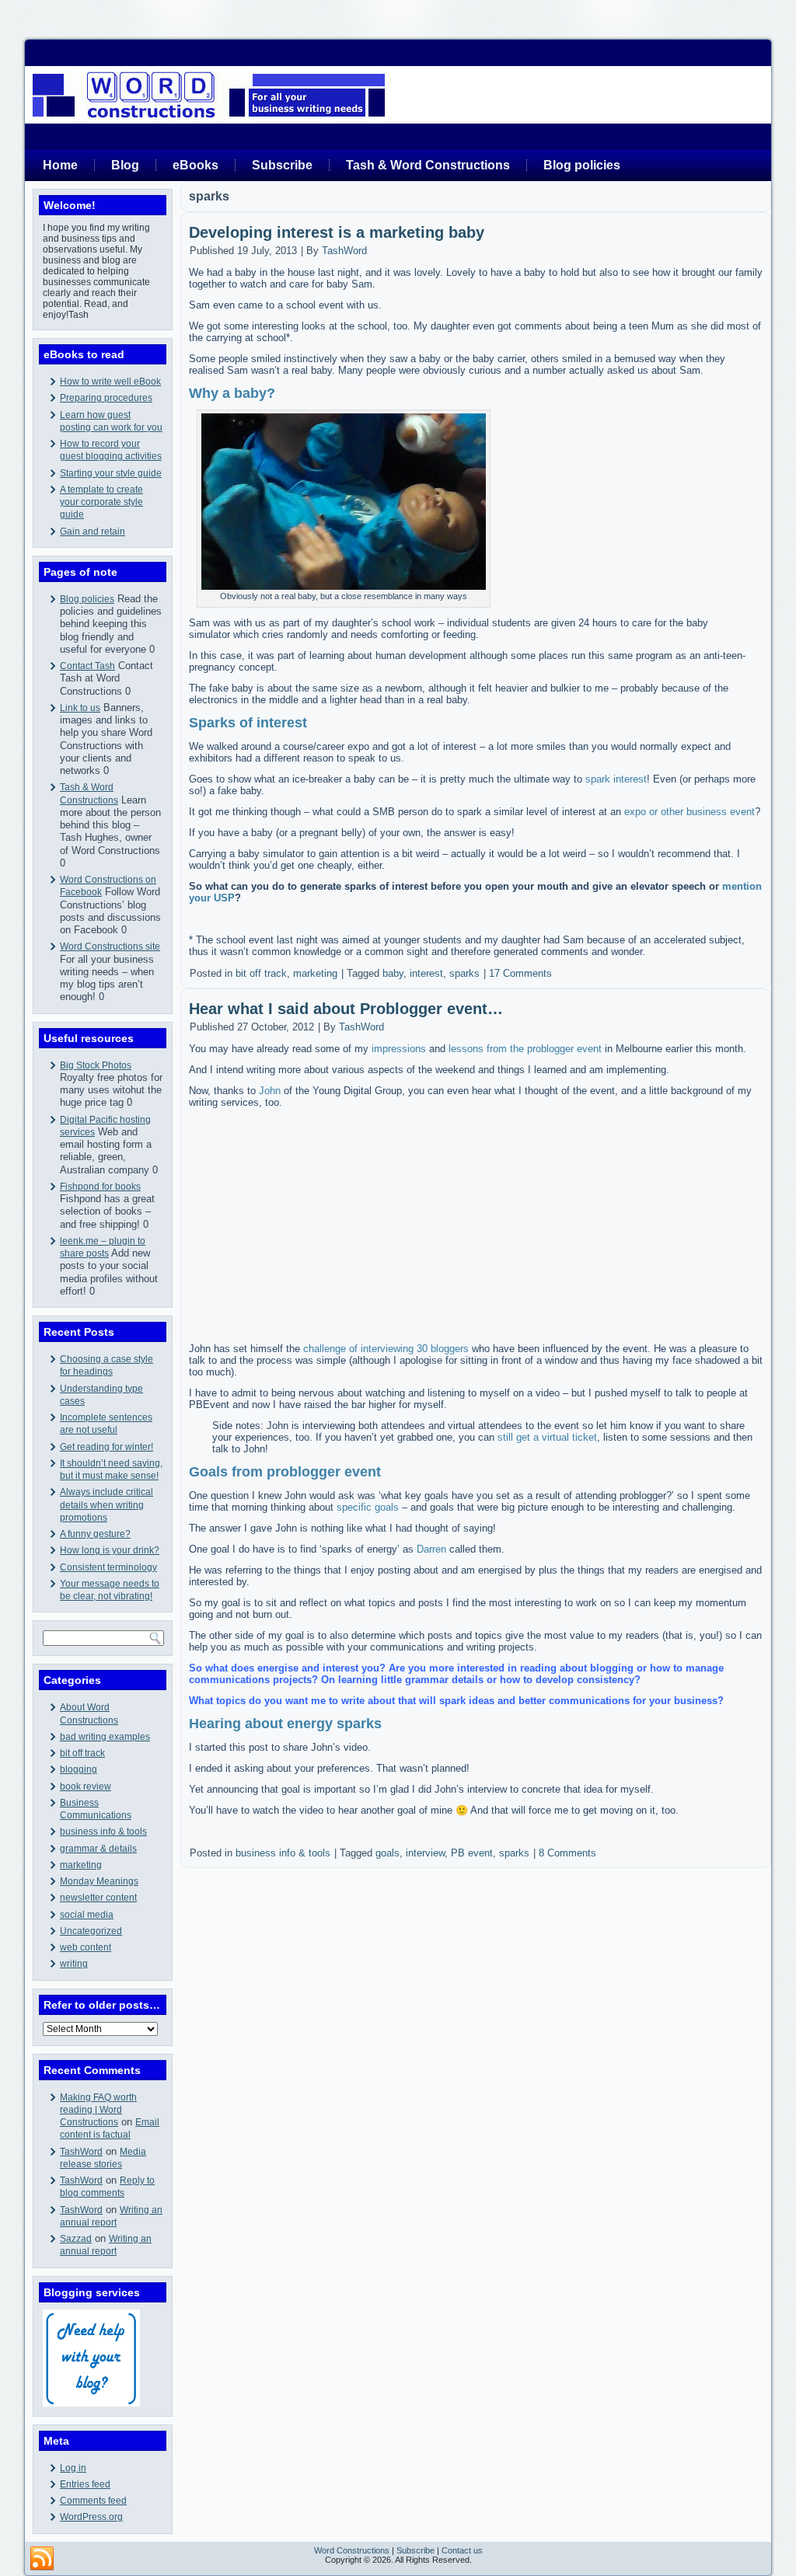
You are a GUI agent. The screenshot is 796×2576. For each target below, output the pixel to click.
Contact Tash (87, 666)
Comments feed (93, 2501)
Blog (125, 165)
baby (393, 973)
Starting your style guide (111, 473)
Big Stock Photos (96, 1065)
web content (86, 1947)
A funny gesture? (95, 1534)
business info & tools (103, 1832)
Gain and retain (93, 532)
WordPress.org (91, 2517)
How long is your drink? (110, 1550)
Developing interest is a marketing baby (337, 232)
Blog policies (582, 165)
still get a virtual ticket (547, 1437)
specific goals (368, 1507)
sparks (464, 973)
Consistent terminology (108, 1567)
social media (87, 1915)
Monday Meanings (99, 1881)
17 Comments (520, 973)
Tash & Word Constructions (428, 165)
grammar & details (98, 1849)
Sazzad (76, 2239)
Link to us (80, 708)
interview (425, 1853)
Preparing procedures (106, 398)
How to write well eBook (110, 382)
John (270, 1091)
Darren (431, 1549)
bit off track (82, 1753)
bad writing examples (105, 1737)
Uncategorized (91, 1931)
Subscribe (282, 165)
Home (60, 165)
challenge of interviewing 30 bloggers (386, 1349)
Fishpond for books (100, 1187)
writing (74, 1964)
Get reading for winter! (106, 1447)
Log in (73, 2468)
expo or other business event (690, 812)
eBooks (196, 165)
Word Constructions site (110, 946)
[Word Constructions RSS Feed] (42, 2559)
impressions (399, 1049)
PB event (472, 1853)
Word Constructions (352, 2550)
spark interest (616, 779)
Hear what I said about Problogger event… (346, 1009)
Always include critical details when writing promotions (106, 1505)
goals (388, 1853)
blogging (79, 1769)
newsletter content (98, 1898)
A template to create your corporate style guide (101, 502)
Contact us (462, 2550)
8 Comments (567, 1853)
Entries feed (85, 2484)
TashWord (81, 2152)
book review (86, 1786)
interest (426, 973)
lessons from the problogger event (525, 1049)
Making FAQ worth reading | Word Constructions (98, 2110)
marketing (81, 1865)
